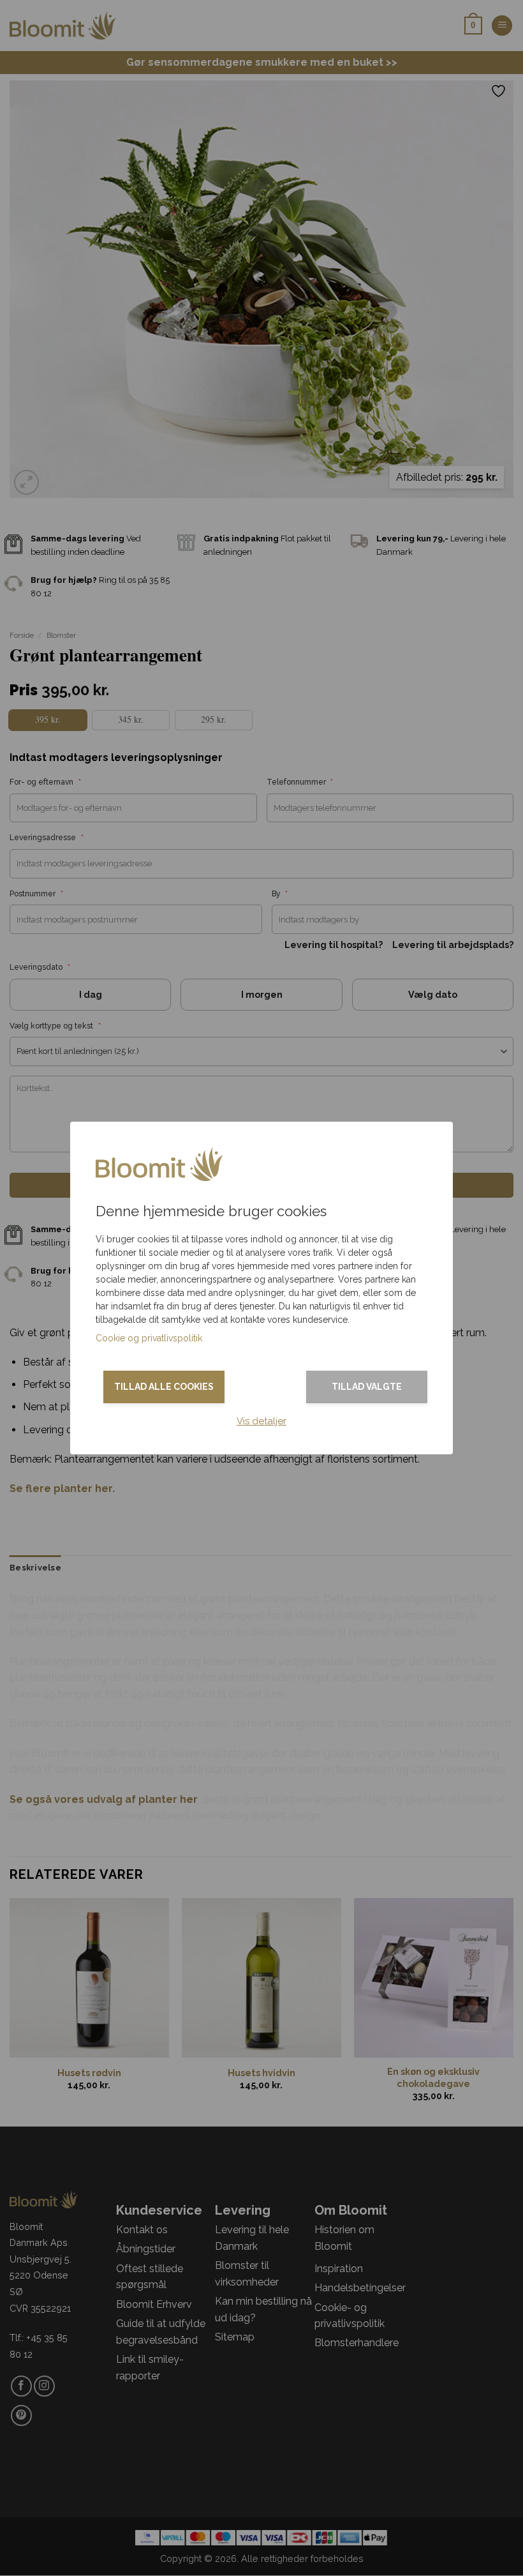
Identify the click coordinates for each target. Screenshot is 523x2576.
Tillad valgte (367, 1387)
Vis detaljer (261, 1421)
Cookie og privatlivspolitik (149, 1338)
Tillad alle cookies (164, 1387)
